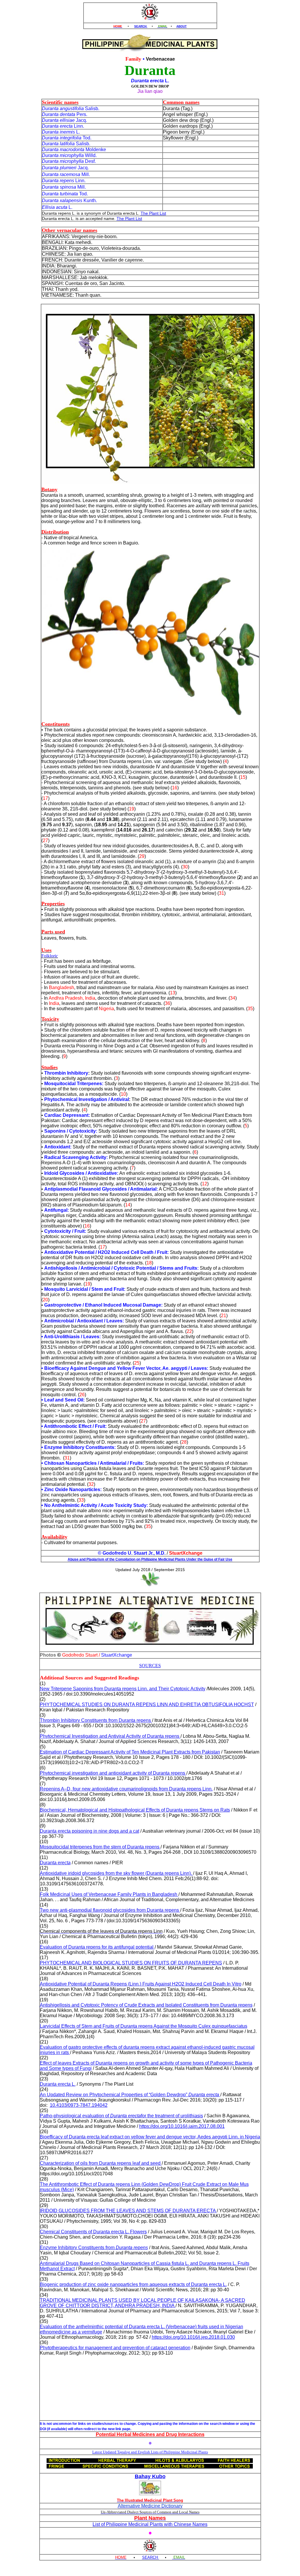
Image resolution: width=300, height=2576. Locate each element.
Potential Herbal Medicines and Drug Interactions (150, 2434)
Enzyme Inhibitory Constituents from (94, 2248)
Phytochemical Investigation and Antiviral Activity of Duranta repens (110, 1736)
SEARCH (141, 26)
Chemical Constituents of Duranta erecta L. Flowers (93, 2232)
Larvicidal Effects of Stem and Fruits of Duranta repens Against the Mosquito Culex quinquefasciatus (144, 2026)
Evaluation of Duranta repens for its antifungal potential (97, 1947)
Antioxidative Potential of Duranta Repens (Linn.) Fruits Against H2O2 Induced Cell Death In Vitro (141, 1984)
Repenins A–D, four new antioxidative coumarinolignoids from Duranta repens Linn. (126, 1789)
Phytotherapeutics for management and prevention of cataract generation (115, 2348)
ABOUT (181, 26)
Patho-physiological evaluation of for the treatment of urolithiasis (121, 2116)
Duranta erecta (55, 1863)
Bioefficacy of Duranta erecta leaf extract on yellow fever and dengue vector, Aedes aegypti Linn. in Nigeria (150, 2137)
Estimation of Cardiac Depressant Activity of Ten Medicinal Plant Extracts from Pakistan (130, 1752)
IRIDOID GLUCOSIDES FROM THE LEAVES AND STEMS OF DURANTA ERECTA (128, 2211)
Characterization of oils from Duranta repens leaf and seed (101, 2163)
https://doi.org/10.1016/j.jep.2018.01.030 (193, 2337)
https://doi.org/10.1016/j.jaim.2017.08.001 (182, 2126)
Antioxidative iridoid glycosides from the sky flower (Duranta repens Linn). (116, 1873)
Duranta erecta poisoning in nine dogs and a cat (90, 1831)
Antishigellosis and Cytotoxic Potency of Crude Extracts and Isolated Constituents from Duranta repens (146, 2005)
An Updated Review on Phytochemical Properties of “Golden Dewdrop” (129, 2095)
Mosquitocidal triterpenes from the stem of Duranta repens (100, 1847)
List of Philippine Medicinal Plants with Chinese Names (150, 2524)
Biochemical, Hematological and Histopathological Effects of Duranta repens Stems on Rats (135, 1810)
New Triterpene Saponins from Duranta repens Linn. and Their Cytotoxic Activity (123, 1689)
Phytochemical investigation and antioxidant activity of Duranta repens (113, 1773)
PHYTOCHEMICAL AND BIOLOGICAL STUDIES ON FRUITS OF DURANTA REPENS (131, 1963)
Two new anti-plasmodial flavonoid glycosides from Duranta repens (110, 1910)
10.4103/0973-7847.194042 (79, 2105)
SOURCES (150, 1666)
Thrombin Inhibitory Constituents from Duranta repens (96, 1720)
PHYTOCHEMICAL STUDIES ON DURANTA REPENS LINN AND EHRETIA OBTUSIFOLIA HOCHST (147, 1704)
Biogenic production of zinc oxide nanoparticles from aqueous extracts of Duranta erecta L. (133, 2284)
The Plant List (153, 213)
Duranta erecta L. (58, 2084)
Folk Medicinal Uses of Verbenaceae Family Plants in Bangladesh (109, 1894)
